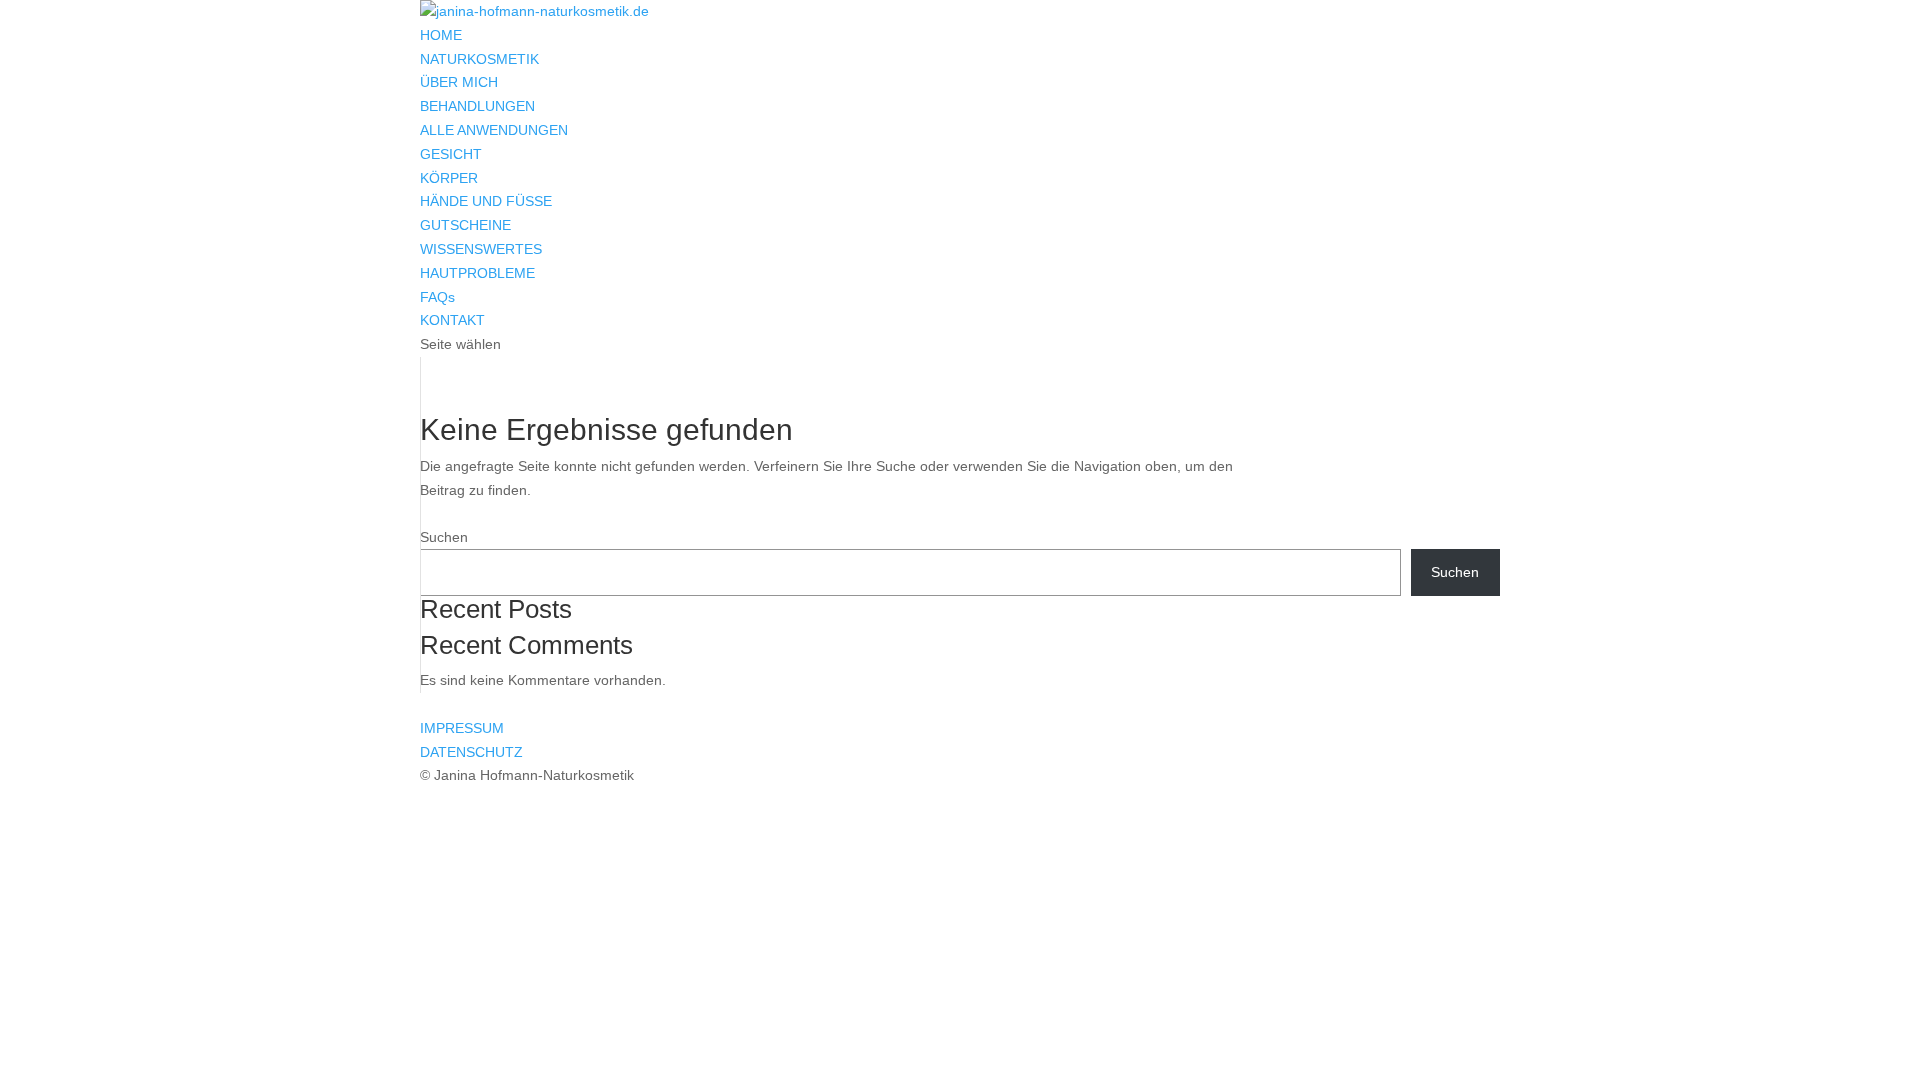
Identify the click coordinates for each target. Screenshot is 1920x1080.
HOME (441, 35)
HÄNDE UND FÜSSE (486, 201)
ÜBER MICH (459, 82)
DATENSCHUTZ (471, 752)
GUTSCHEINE (465, 225)
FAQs (437, 297)
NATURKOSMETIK (479, 59)
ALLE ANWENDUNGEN (494, 130)
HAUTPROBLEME (477, 273)
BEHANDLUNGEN (477, 106)
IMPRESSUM (462, 728)
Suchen (444, 537)
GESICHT (451, 154)
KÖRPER (449, 178)
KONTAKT (452, 320)
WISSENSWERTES (481, 249)
